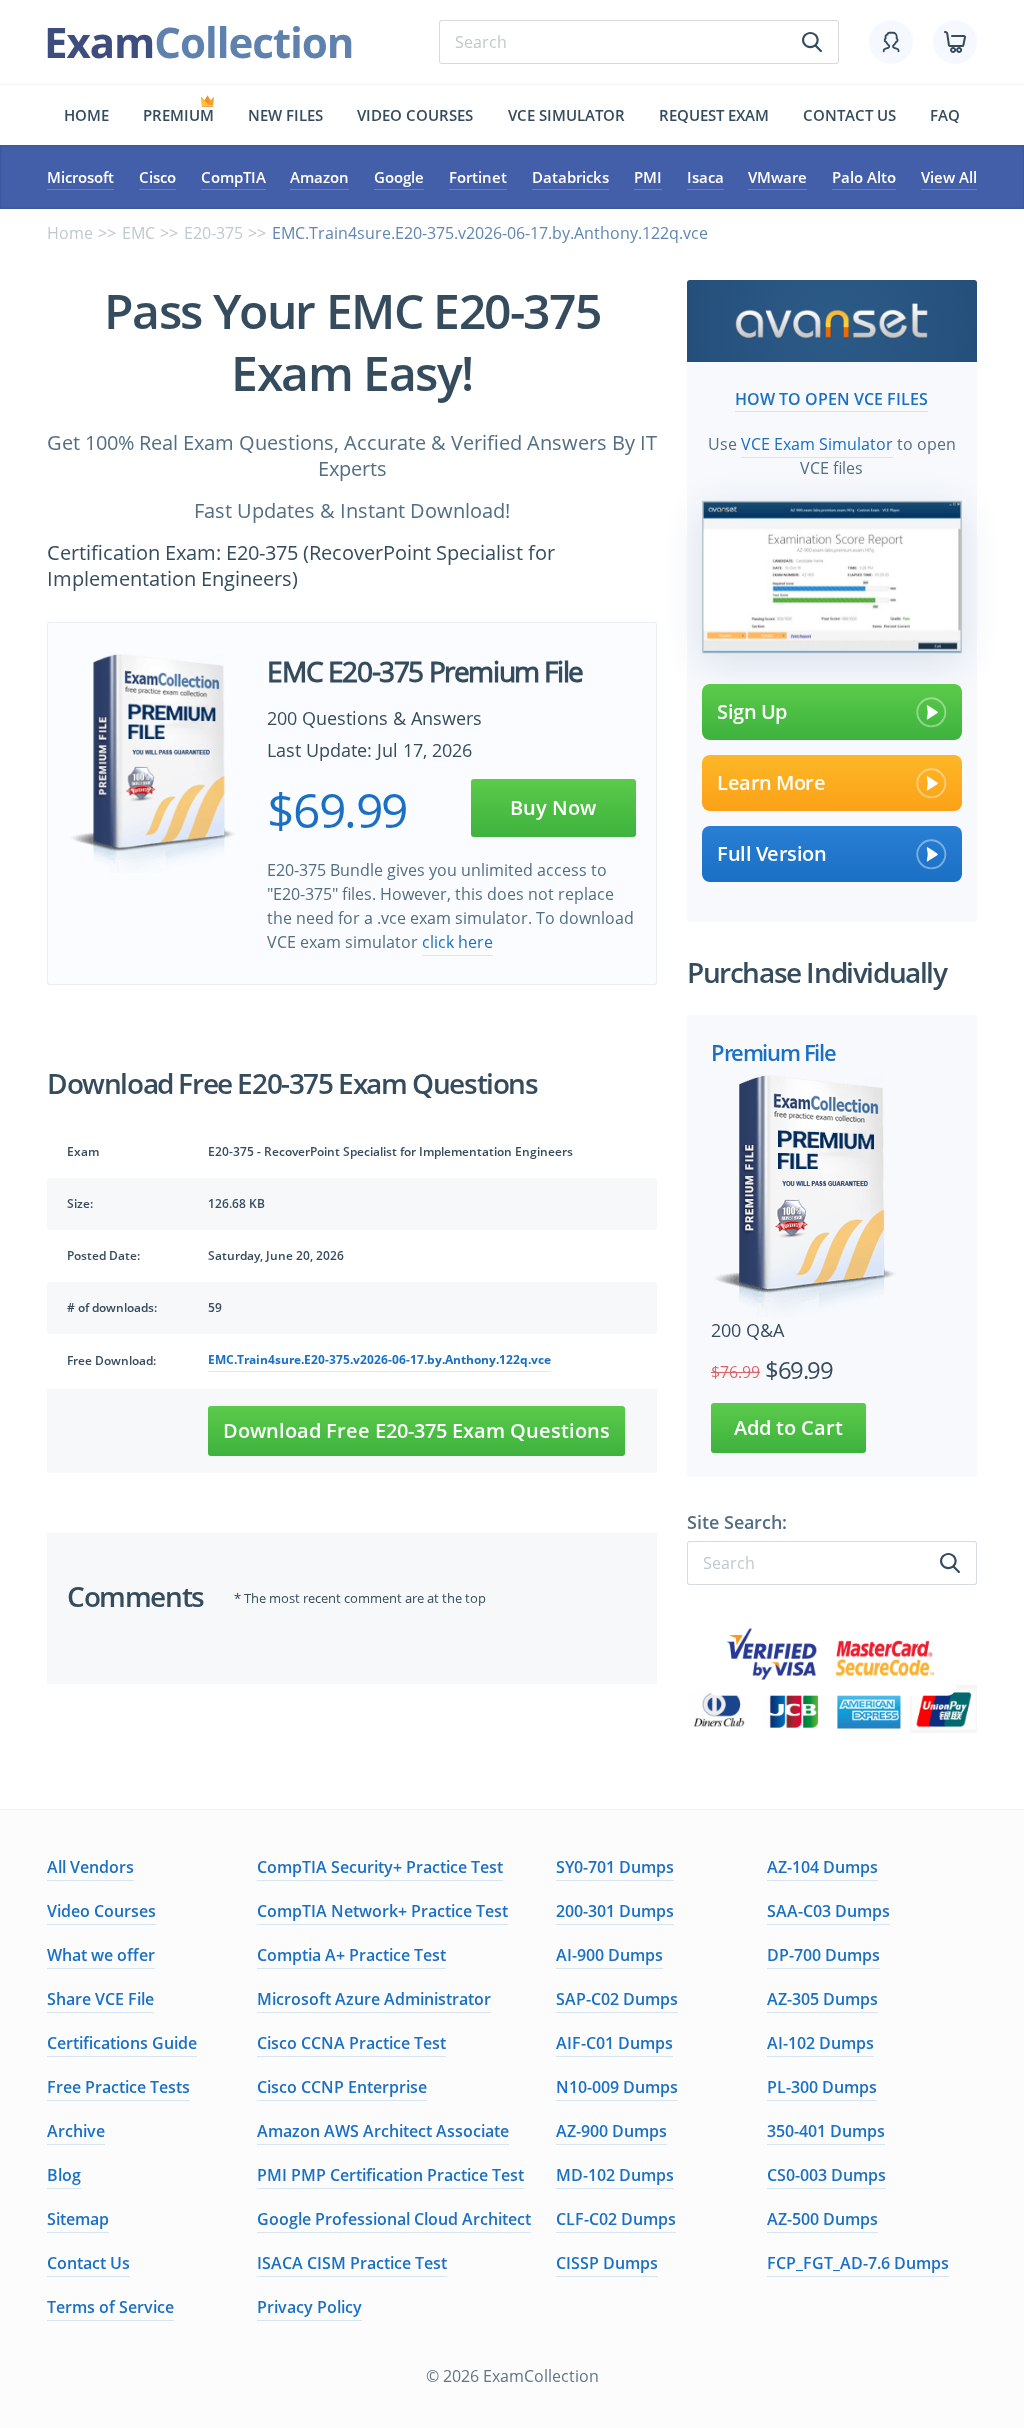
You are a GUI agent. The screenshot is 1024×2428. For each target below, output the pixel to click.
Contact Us (88, 2263)
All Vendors (90, 1867)
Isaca (705, 177)
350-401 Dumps (826, 2131)
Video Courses (415, 115)
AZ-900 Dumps (611, 2131)
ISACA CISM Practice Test (352, 2263)
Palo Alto (864, 177)
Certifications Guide (122, 2043)
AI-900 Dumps (609, 1955)
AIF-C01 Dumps (614, 2043)
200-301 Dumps (615, 1911)
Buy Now (553, 807)
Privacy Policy (309, 2307)
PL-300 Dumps (822, 2087)
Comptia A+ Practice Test (351, 1955)
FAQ (945, 115)
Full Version (771, 853)
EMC (138, 233)
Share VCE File (100, 1999)
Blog (64, 2175)
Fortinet (478, 177)
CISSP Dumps (607, 2263)
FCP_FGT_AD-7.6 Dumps (858, 2263)
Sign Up (752, 711)
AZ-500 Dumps (822, 2219)
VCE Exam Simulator (817, 444)
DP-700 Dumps (823, 1955)
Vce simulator (566, 115)
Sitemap (78, 2219)
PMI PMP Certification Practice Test (390, 2175)
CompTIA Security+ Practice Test (380, 1867)
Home (86, 115)
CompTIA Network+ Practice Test (382, 1911)
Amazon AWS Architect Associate (383, 2131)
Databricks (570, 177)
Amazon (319, 177)
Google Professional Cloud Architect (394, 2219)
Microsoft (80, 177)
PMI (648, 177)
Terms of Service (110, 2307)
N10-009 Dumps (617, 2087)
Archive (76, 2131)
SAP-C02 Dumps (617, 1999)
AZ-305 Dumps (822, 1999)
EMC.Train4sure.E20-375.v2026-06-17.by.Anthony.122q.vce (379, 1359)
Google (399, 177)
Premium (178, 115)
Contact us (849, 115)
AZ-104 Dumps (822, 1867)
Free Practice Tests (118, 2087)
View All (949, 177)
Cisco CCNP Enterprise (342, 2087)
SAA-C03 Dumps (828, 1911)
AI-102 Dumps (820, 2043)
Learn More (771, 782)
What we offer (101, 1955)
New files (285, 115)
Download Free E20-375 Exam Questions (416, 1430)
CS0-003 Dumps (826, 2175)
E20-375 (213, 233)
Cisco (157, 177)
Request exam (714, 115)
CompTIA (233, 177)
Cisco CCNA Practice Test (351, 2043)
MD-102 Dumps (615, 2175)
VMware (777, 177)
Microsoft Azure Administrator (374, 1999)
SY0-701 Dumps (615, 1867)
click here (457, 942)
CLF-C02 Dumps (616, 2219)
